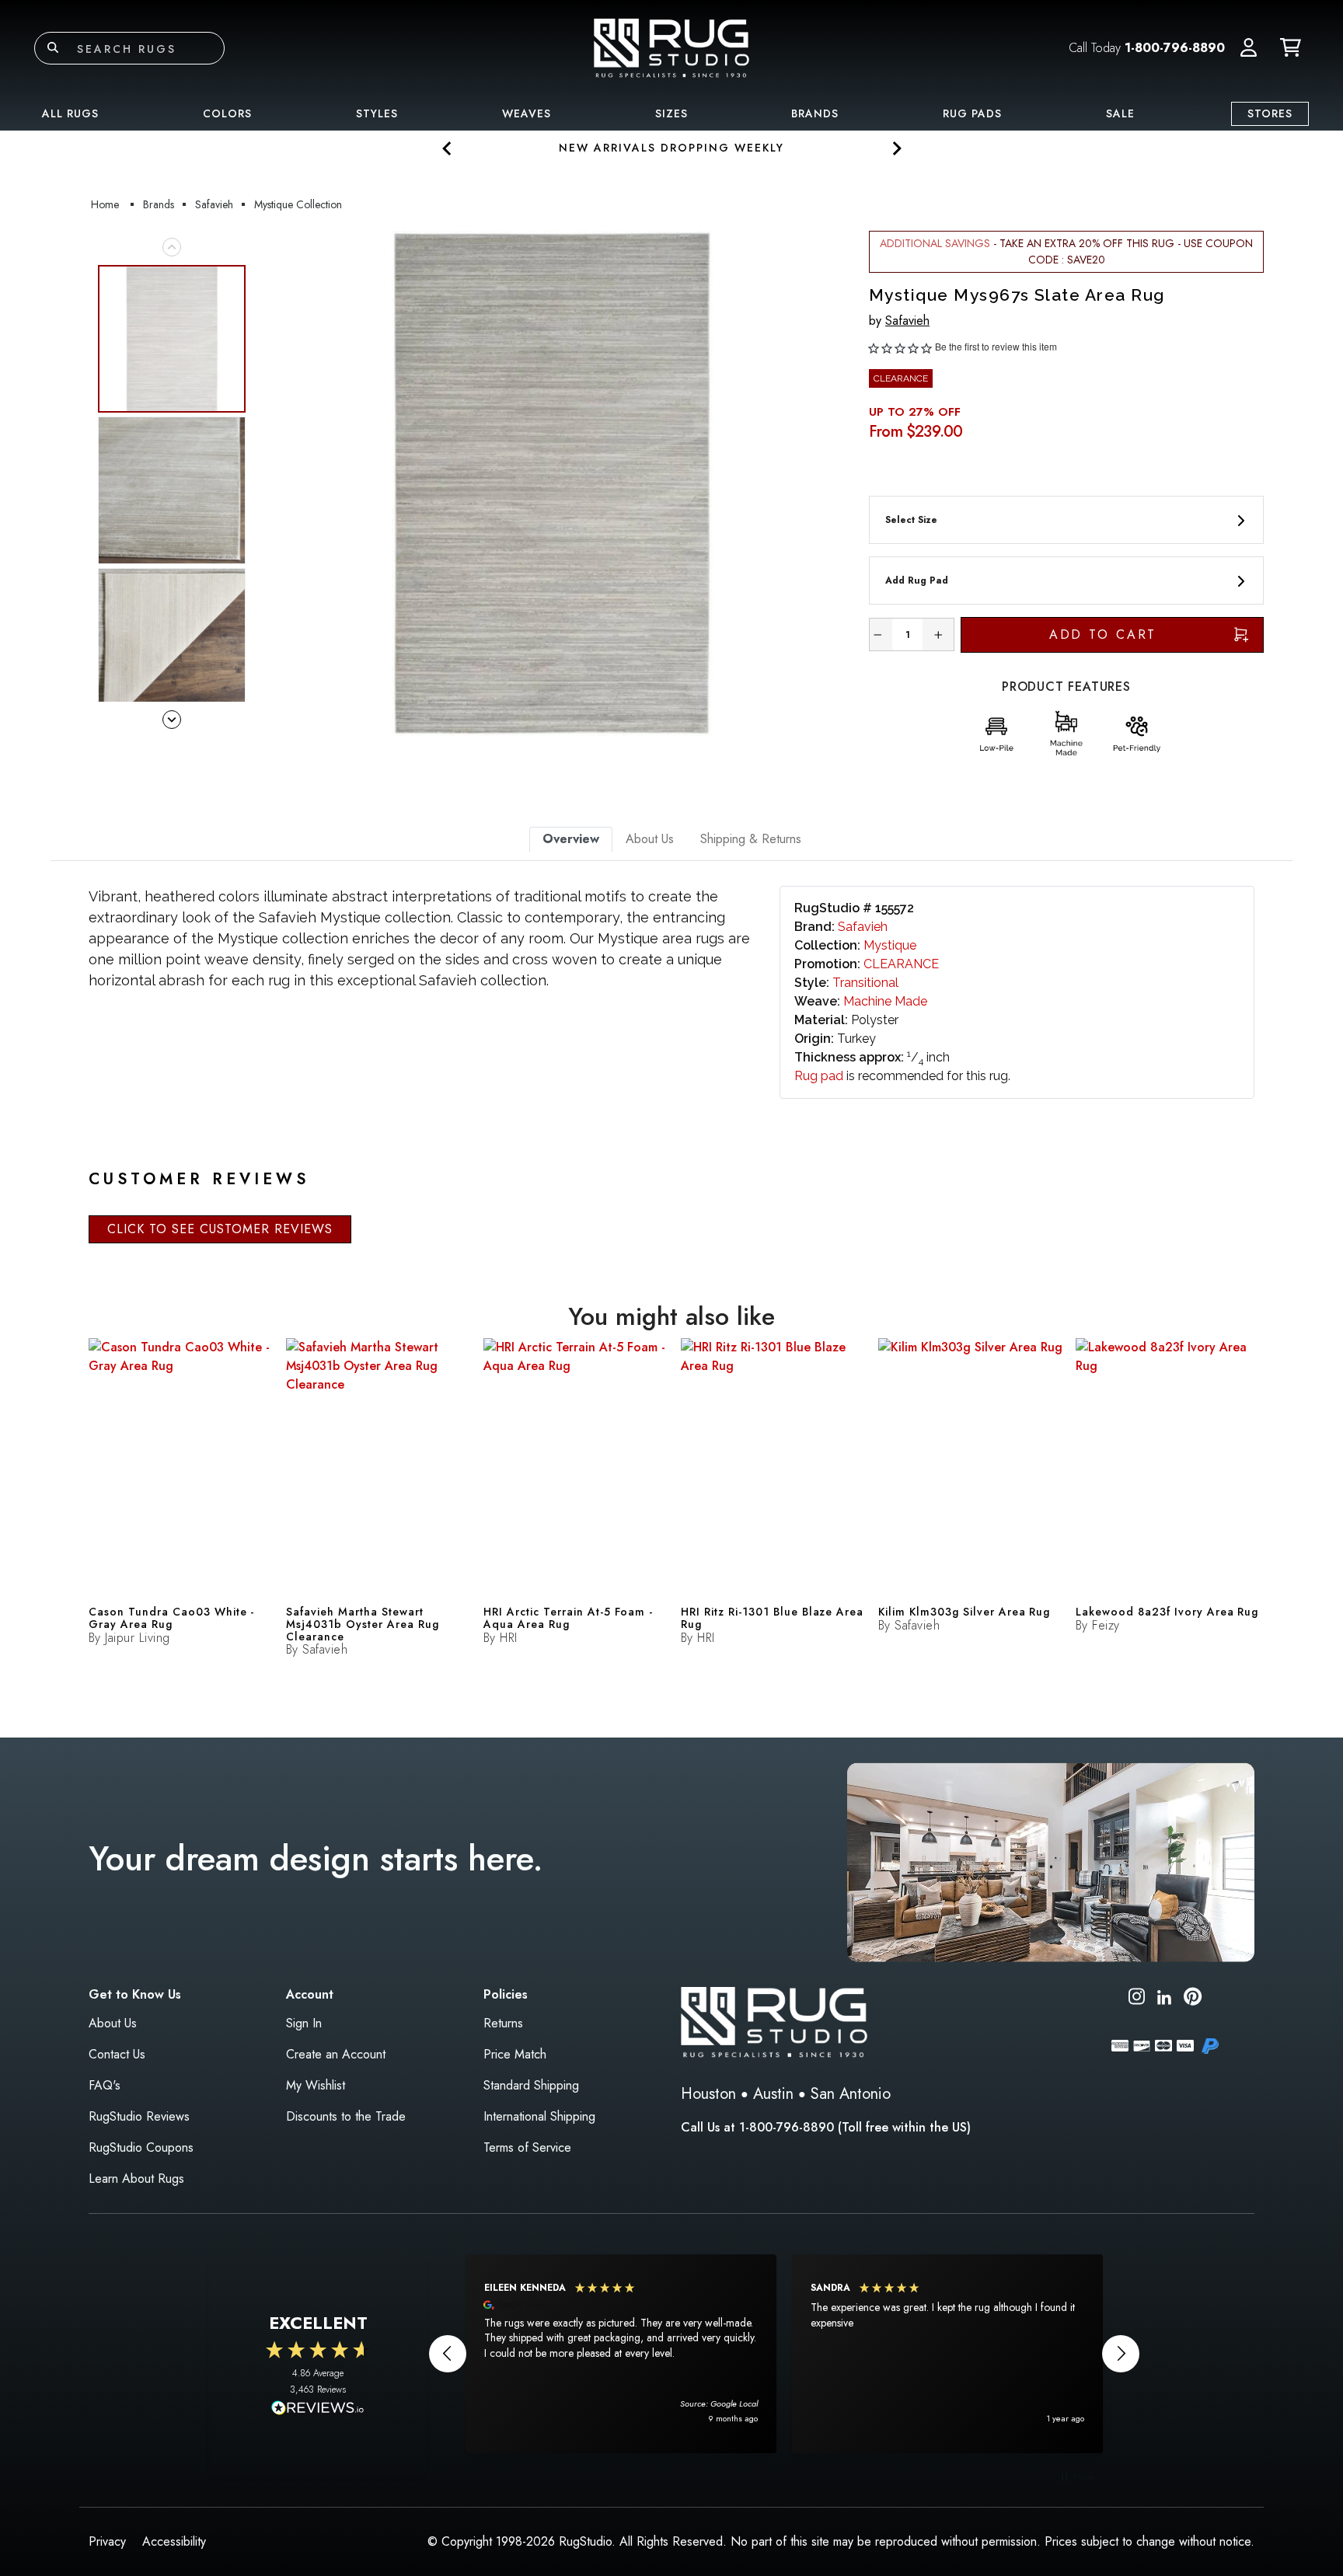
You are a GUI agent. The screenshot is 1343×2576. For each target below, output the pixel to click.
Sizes (671, 113)
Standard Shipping (531, 2085)
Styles (377, 113)
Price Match (515, 2054)
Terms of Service (527, 2147)
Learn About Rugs (136, 2179)
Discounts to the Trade (346, 2116)
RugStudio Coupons (141, 2147)
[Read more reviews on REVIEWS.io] (318, 2410)
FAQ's (105, 2085)
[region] (784, 2354)
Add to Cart (1103, 634)
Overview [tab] (571, 839)
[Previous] (274, 483)
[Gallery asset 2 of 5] (172, 490)
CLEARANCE (901, 964)
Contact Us (117, 2054)
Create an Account (336, 2054)
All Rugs (70, 113)
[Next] (829, 483)
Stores (1270, 113)
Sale (1120, 113)
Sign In (304, 2023)
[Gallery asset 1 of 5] (552, 483)
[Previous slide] (447, 148)
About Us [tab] (650, 839)
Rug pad (819, 1076)
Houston (708, 2094)
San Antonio (851, 2094)
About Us (113, 2023)
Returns (503, 2023)
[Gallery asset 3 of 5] (172, 642)
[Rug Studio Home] (671, 47)
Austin (773, 2094)
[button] (1249, 48)
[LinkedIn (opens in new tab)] (1164, 1996)
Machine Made (885, 1001)
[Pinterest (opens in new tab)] (1193, 1999)
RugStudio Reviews (139, 2116)
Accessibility (174, 2541)
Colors (227, 113)
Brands (815, 113)
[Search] (53, 48)
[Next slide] (896, 148)
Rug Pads (972, 113)
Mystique (890, 945)
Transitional (865, 983)
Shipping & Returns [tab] (751, 839)
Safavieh (907, 321)
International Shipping (539, 2116)
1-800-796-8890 (1175, 48)
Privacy (107, 2541)
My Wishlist (316, 2085)
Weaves (527, 113)
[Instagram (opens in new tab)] (1137, 1999)
